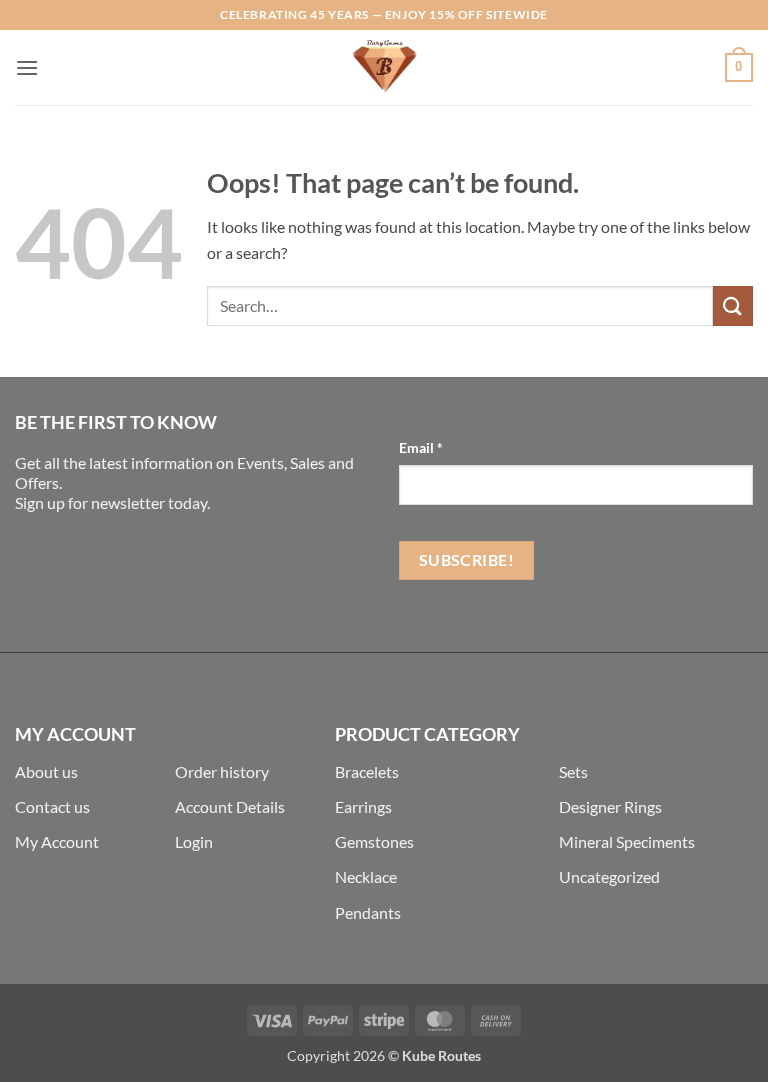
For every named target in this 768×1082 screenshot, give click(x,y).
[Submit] (733, 305)
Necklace (366, 876)
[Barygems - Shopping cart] (384, 67)
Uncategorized (609, 876)
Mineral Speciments (627, 841)
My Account (57, 841)
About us (46, 771)
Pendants (368, 912)
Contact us (52, 806)
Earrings (363, 806)
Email (421, 447)
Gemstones (374, 841)
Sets (573, 771)
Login (194, 841)
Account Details (230, 806)
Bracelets (367, 771)
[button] (27, 67)
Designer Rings (610, 806)
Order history (222, 771)
